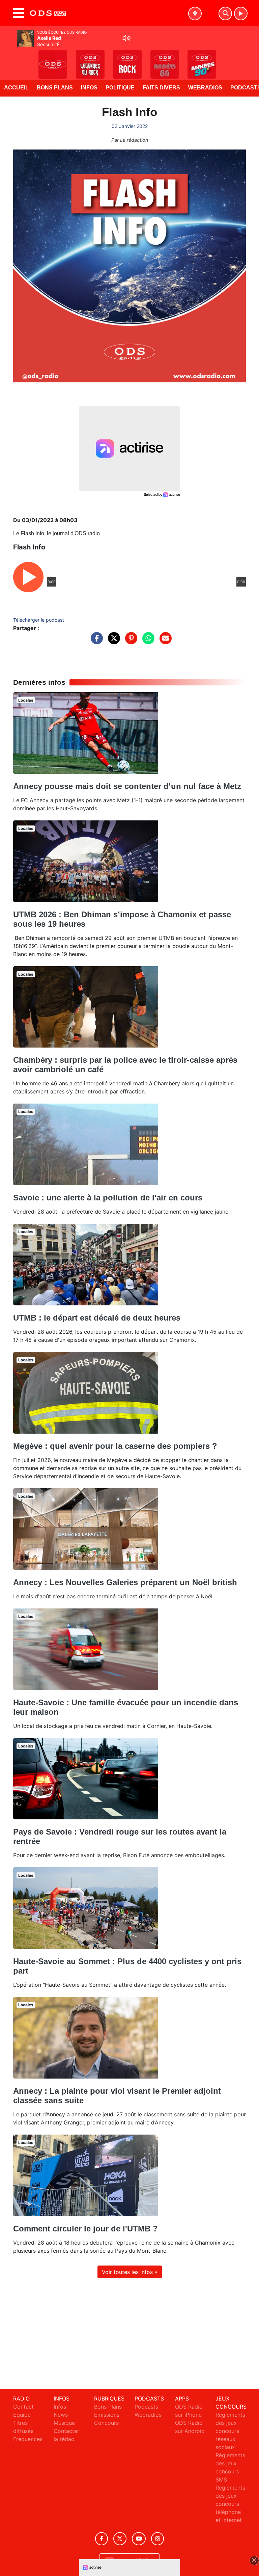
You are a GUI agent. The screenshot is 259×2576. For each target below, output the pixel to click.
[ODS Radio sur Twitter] (120, 2539)
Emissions (107, 2415)
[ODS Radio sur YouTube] (139, 2539)
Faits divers (161, 88)
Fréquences (28, 2439)
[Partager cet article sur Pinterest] (129, 642)
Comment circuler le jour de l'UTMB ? (85, 2229)
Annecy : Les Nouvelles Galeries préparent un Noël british (125, 1582)
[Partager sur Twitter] (112, 642)
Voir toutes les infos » (130, 2272)
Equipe (22, 2415)
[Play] (9, 59)
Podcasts (146, 2407)
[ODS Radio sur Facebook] (102, 2539)
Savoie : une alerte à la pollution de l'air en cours (108, 1198)
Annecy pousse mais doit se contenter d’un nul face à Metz (127, 786)
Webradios (205, 88)
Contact (23, 2407)
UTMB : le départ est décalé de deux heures (97, 1318)
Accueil (16, 88)
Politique (120, 88)
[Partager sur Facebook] (95, 642)
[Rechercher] (225, 13)
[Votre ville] (195, 13)
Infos (89, 88)
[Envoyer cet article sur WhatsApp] (147, 642)
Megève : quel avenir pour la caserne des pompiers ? (115, 1446)
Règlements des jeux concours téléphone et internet (230, 2504)
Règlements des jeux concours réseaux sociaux (230, 2431)
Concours (106, 2423)
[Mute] (126, 38)
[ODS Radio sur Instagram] (157, 2539)
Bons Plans (55, 88)
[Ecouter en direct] (241, 13)
